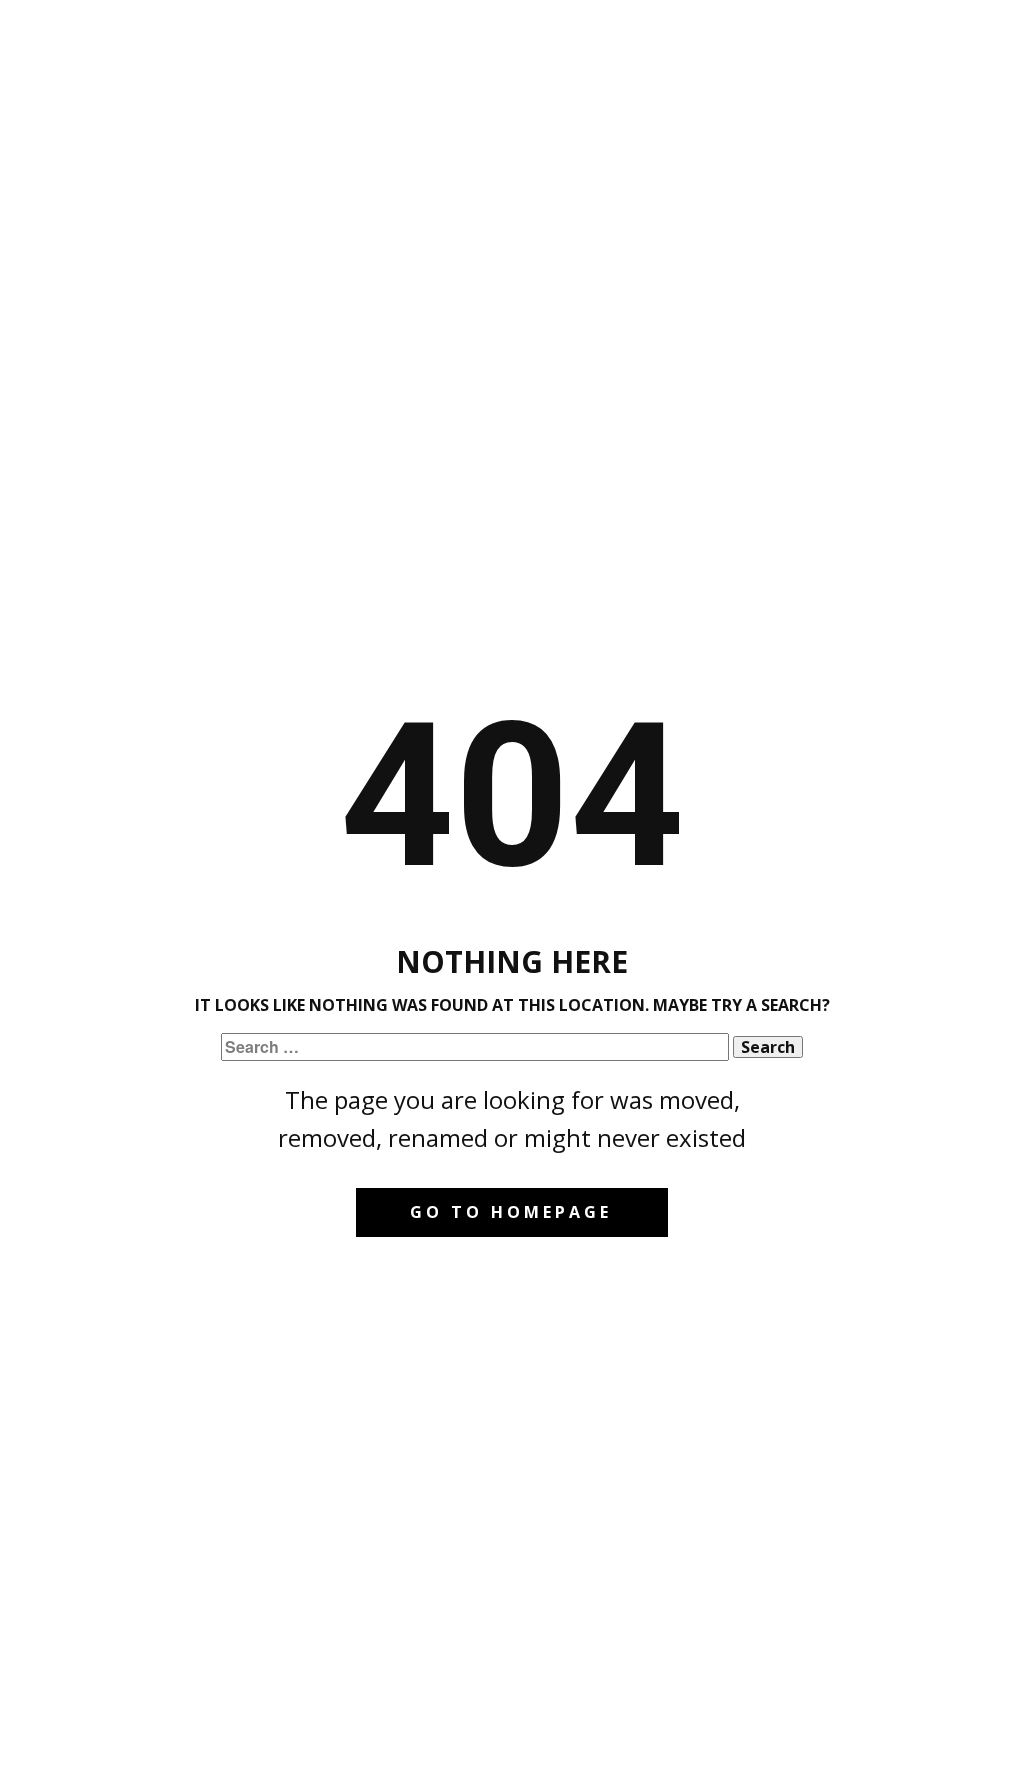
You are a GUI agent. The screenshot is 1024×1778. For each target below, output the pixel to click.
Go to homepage (511, 1212)
